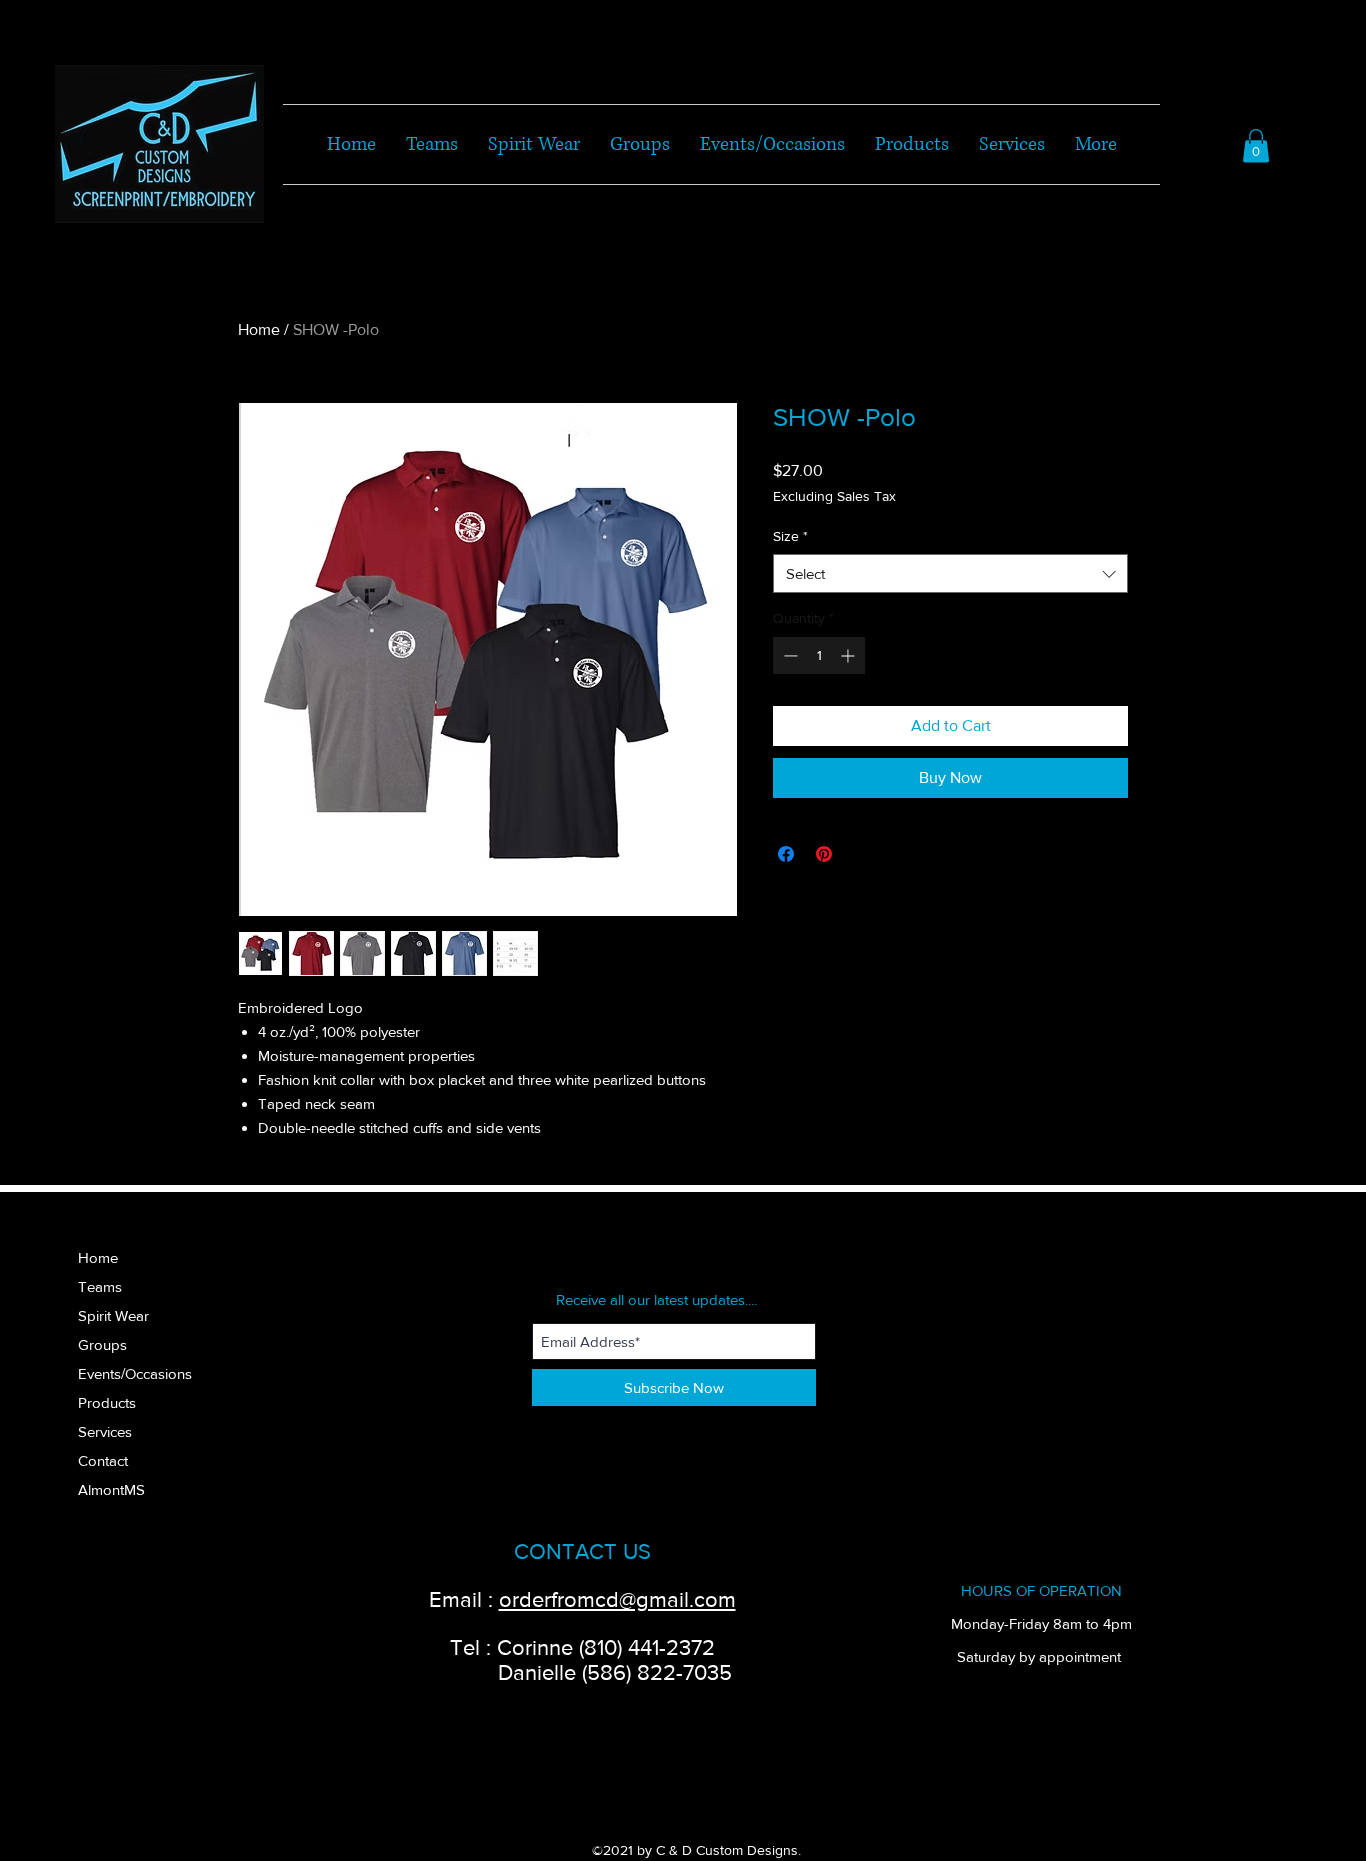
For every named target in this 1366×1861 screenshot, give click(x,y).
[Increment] (849, 655)
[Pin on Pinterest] (824, 854)
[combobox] (950, 573)
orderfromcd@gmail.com (617, 1599)
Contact (103, 1460)
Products (107, 1402)
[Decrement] (788, 655)
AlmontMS (111, 1489)
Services (105, 1431)
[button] (1256, 145)
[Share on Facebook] (786, 854)
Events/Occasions (135, 1373)
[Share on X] (862, 854)
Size (790, 536)
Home (259, 329)
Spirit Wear (113, 1315)
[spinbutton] (819, 655)
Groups (102, 1344)
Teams (100, 1286)
